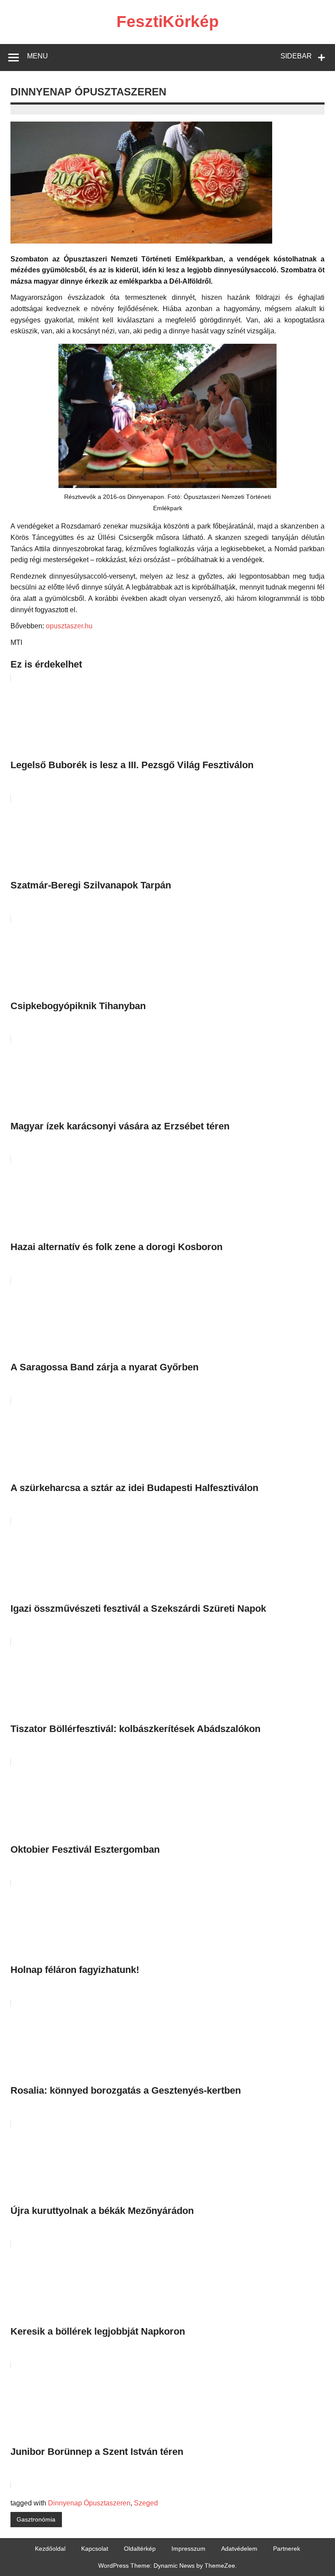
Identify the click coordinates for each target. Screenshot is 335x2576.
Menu (38, 56)
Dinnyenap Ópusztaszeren (89, 2503)
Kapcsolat (95, 2549)
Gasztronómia (36, 2519)
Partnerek (287, 2549)
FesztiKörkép (168, 22)
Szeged (146, 2503)
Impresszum (188, 2549)
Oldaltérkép (140, 2549)
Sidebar (296, 56)
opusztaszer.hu (69, 626)
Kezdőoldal (50, 2549)
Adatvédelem (239, 2549)
